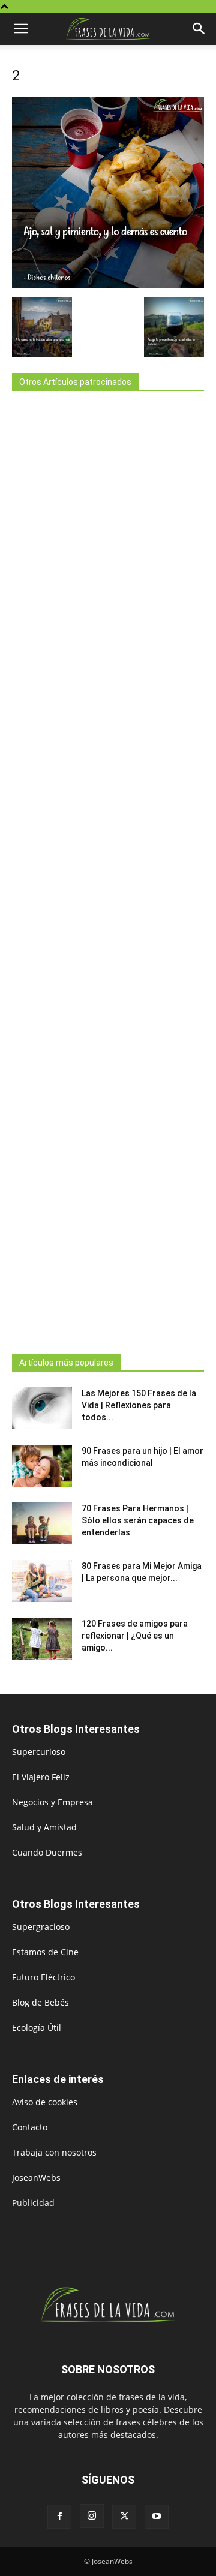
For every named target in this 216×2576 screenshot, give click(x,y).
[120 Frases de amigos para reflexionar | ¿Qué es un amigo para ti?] (42, 1639)
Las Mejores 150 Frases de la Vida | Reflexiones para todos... (139, 1405)
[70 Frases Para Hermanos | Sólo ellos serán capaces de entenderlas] (42, 1523)
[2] (108, 285)
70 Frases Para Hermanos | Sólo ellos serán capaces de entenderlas (138, 1520)
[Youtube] (157, 2517)
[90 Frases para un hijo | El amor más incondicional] (42, 1466)
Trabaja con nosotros (54, 2152)
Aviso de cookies (45, 2102)
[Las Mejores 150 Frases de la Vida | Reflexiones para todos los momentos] (42, 1408)
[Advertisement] (108, 869)
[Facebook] (59, 2517)
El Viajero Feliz (41, 1777)
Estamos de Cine (45, 1952)
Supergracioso (41, 1927)
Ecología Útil (37, 2028)
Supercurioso (39, 1752)
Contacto (30, 2127)
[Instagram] (92, 2516)
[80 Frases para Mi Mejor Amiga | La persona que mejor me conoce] (42, 1581)
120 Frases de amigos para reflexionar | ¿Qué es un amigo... (135, 1636)
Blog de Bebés (40, 2002)
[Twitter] (124, 2517)
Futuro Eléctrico (43, 1977)
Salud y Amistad (44, 1827)
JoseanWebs (36, 2177)
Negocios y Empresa (52, 1802)
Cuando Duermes (47, 1852)
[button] (20, 29)
